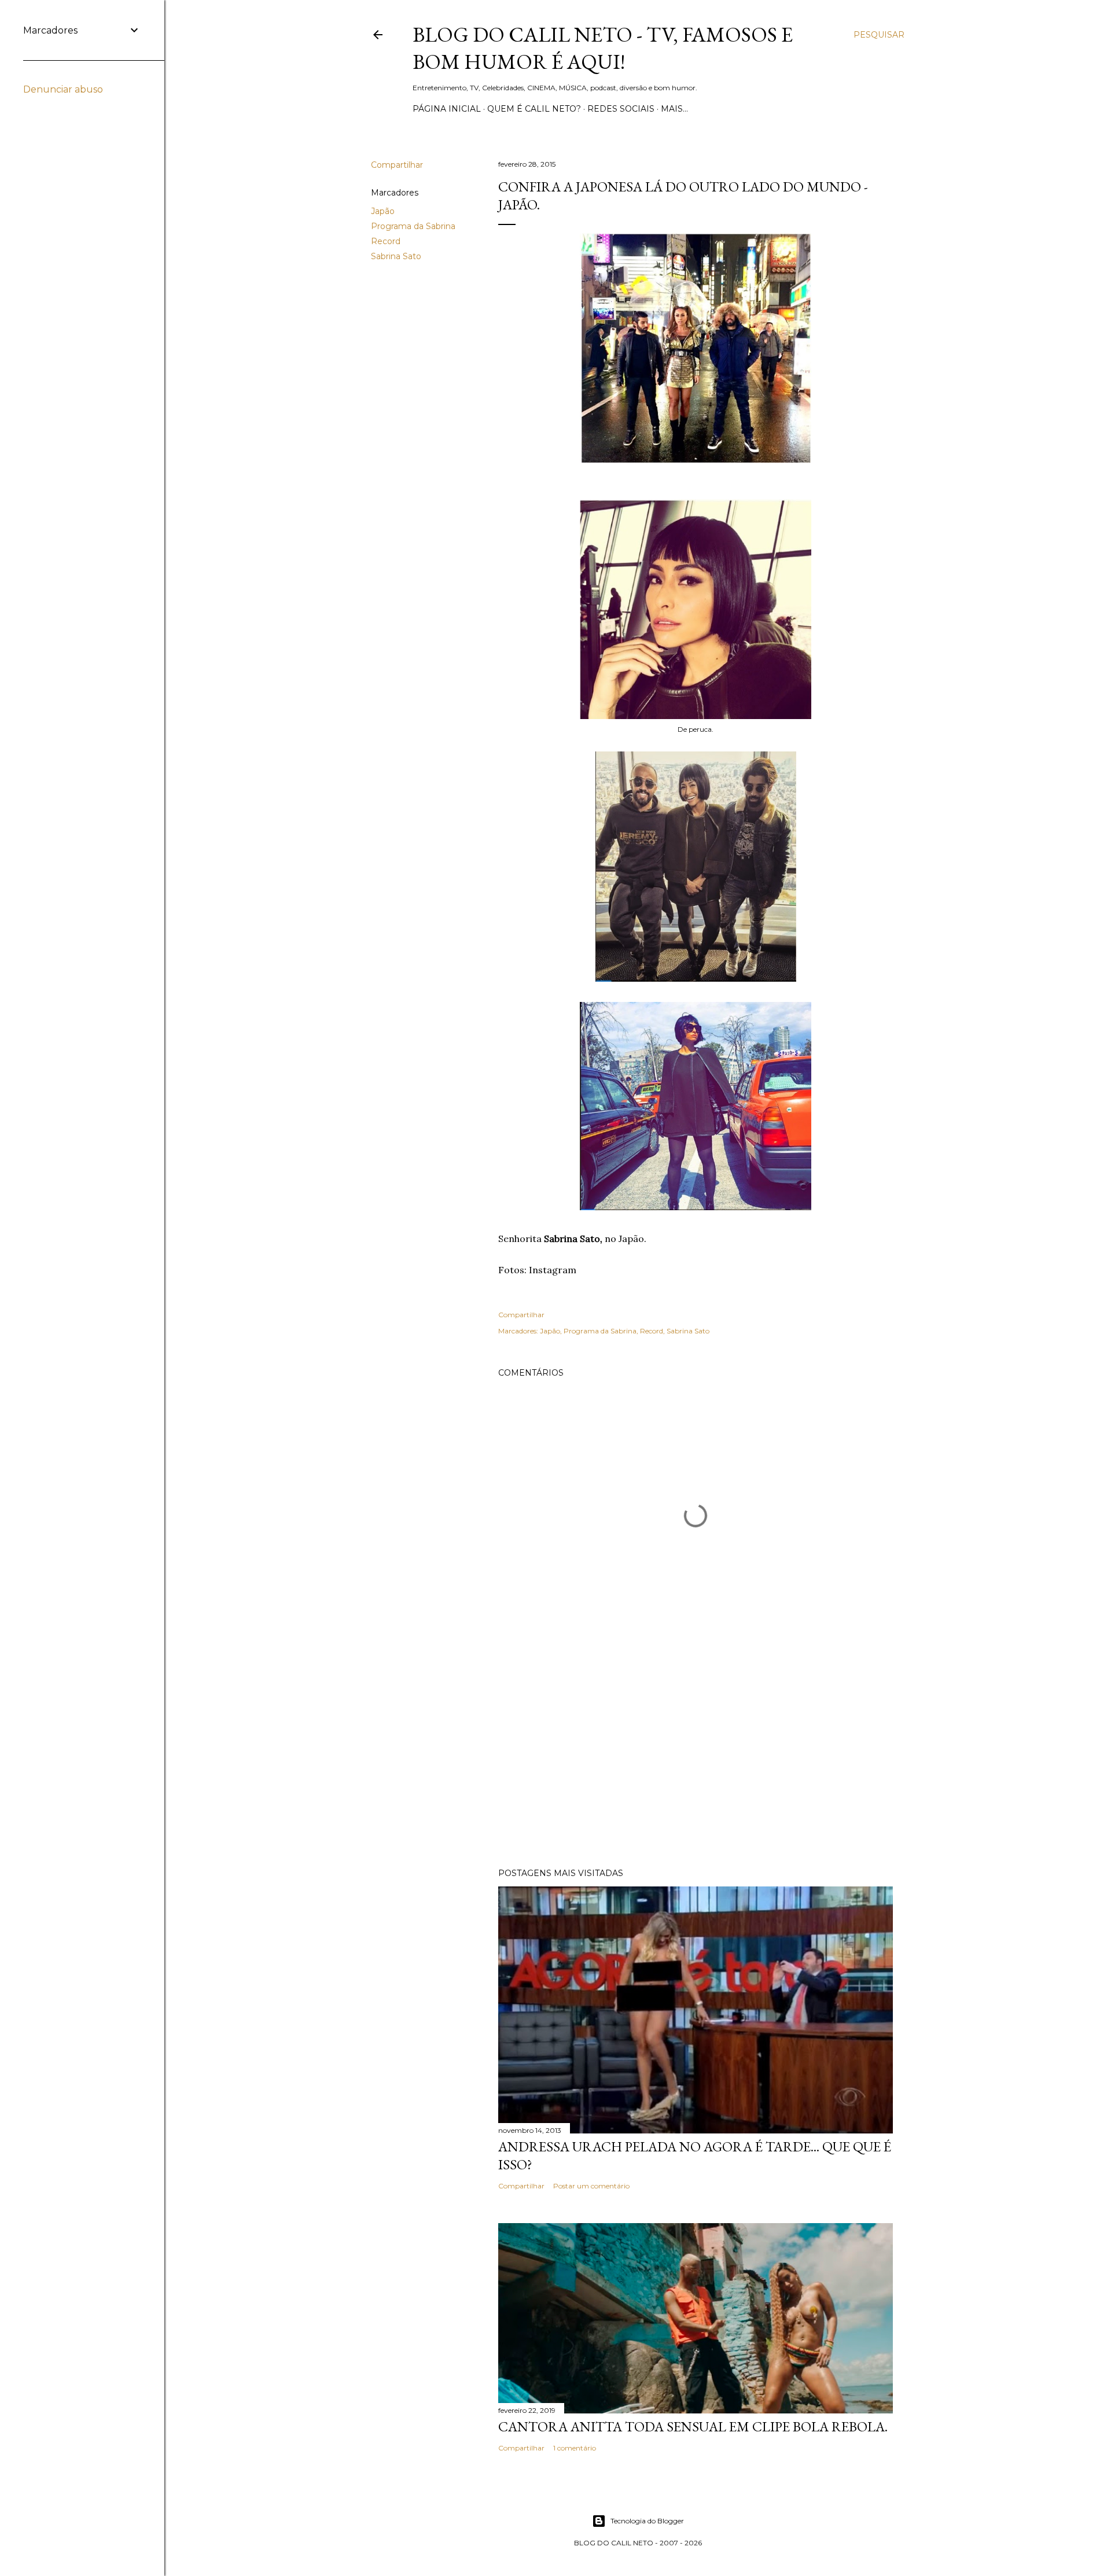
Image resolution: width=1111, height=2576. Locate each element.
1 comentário (575, 2448)
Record (386, 241)
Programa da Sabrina (413, 226)
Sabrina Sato (396, 256)
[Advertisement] (696, 1758)
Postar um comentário (591, 2186)
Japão (383, 211)
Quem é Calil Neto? (534, 109)
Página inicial (447, 109)
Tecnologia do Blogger (647, 2521)
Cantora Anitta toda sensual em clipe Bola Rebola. (693, 2426)
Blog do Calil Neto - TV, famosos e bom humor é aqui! (603, 48)
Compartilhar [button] (397, 165)
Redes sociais (621, 109)
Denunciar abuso (63, 89)
